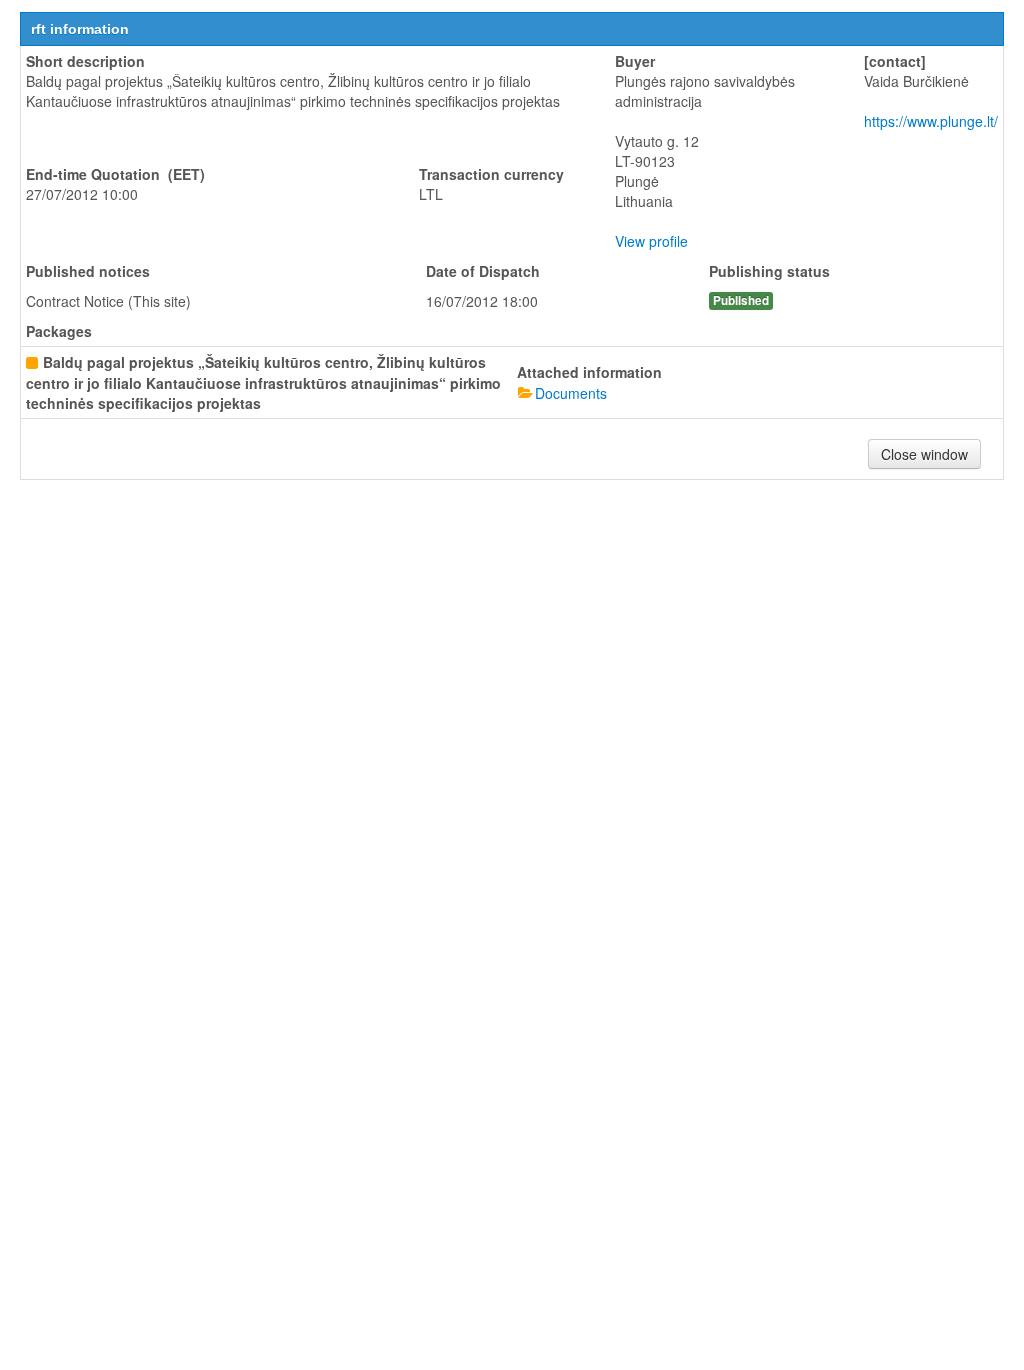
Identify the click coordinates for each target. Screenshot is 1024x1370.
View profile (651, 241)
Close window (924, 454)
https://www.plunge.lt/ (931, 121)
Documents (571, 393)
